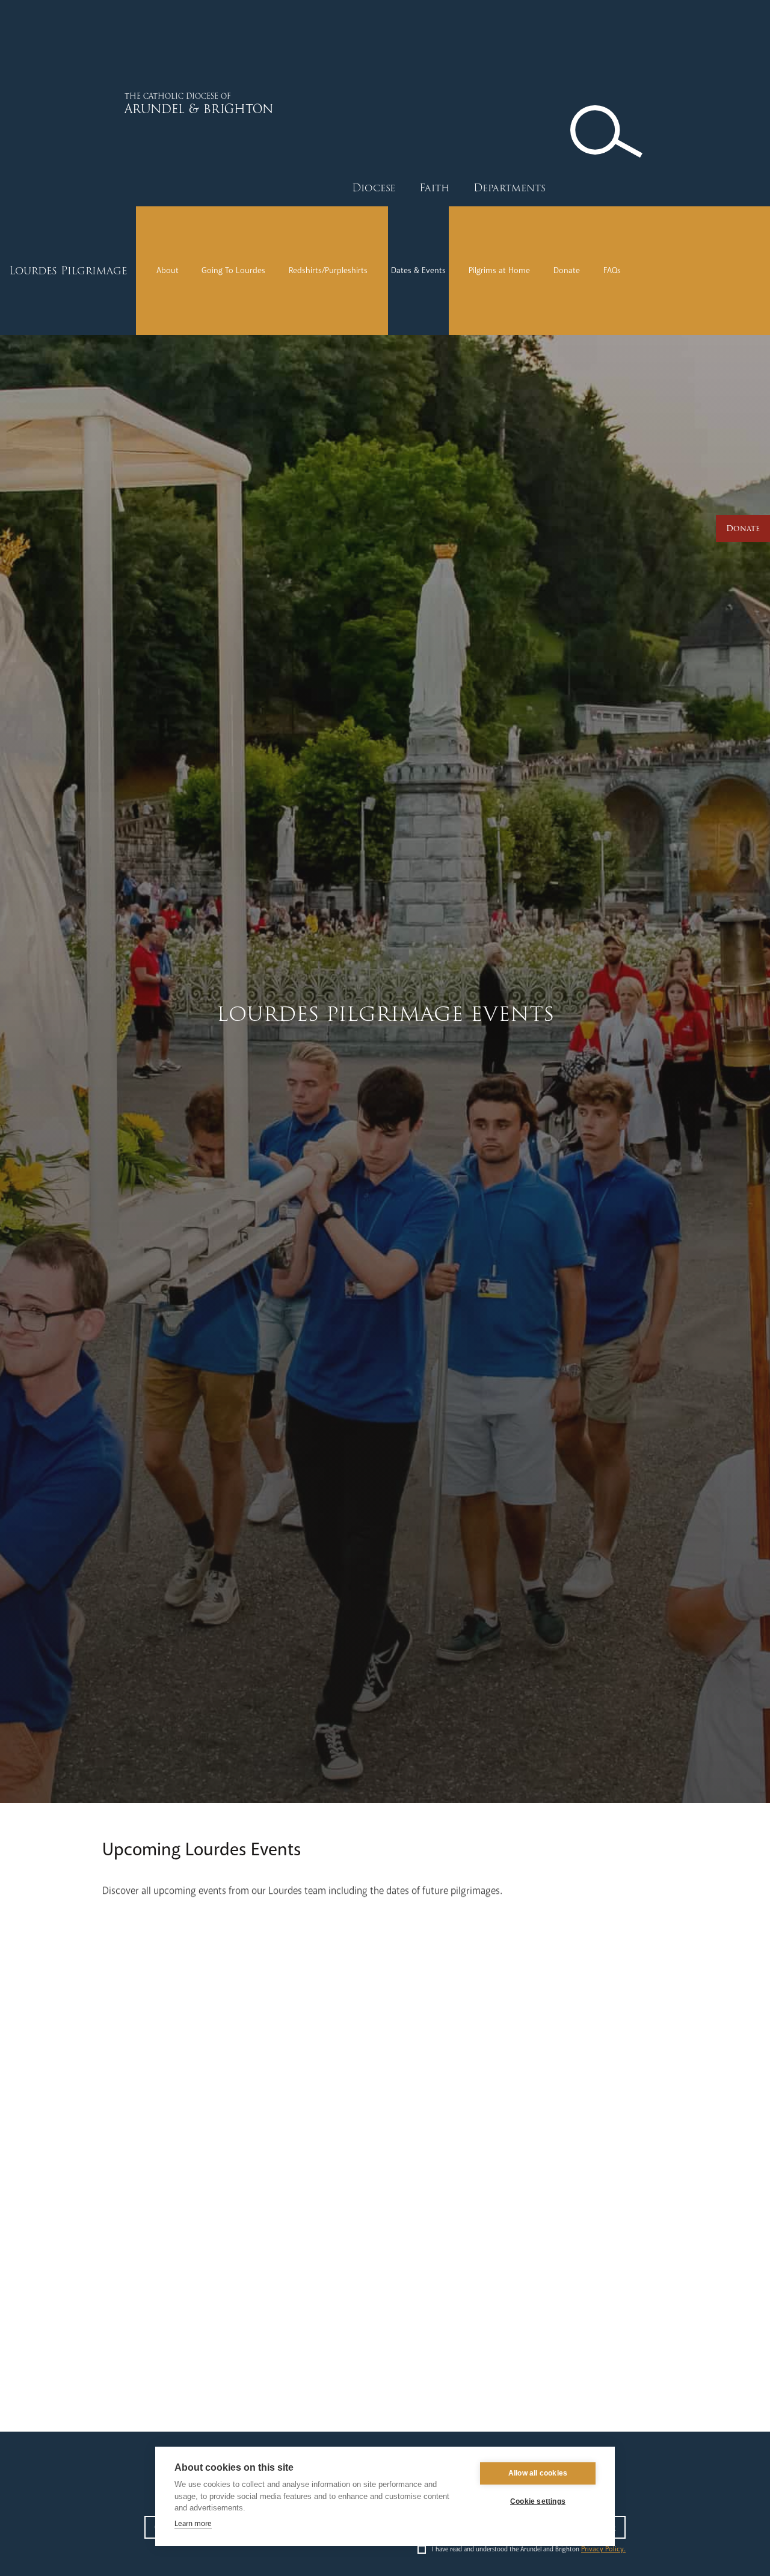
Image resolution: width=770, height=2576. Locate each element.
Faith (434, 188)
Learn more (193, 2524)
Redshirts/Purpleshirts (328, 270)
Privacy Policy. (603, 2549)
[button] (374, 188)
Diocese (374, 188)
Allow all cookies (538, 2473)
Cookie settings (538, 2501)
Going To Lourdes (233, 270)
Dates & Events (418, 270)
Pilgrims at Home (499, 270)
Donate (567, 270)
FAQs (612, 270)
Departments (510, 188)
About (168, 270)
